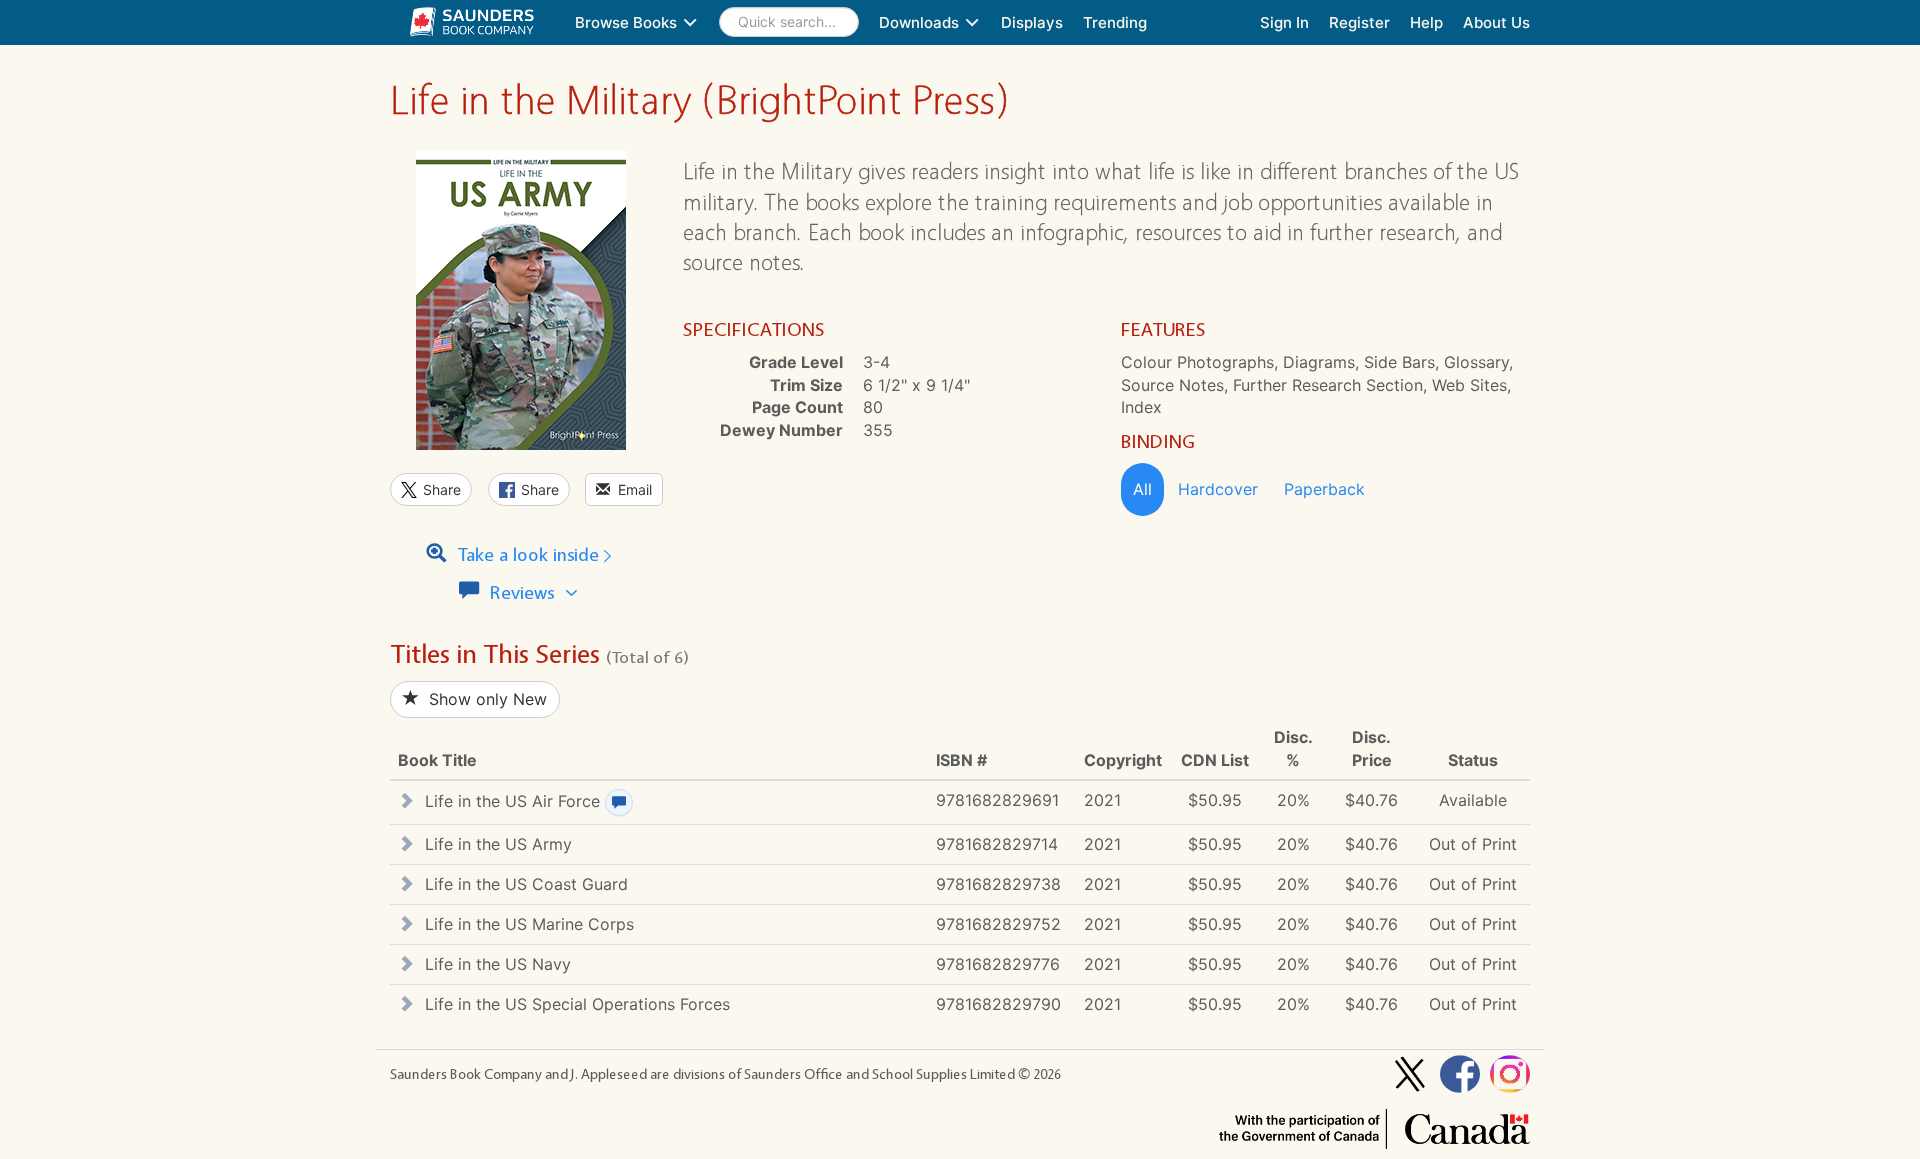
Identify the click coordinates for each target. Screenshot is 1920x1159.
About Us (1496, 22)
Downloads (921, 22)
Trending (1115, 22)
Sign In (1284, 22)
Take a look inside (525, 555)
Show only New (483, 699)
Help (1426, 22)
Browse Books (628, 22)
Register (1359, 22)
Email (631, 489)
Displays (1032, 22)
